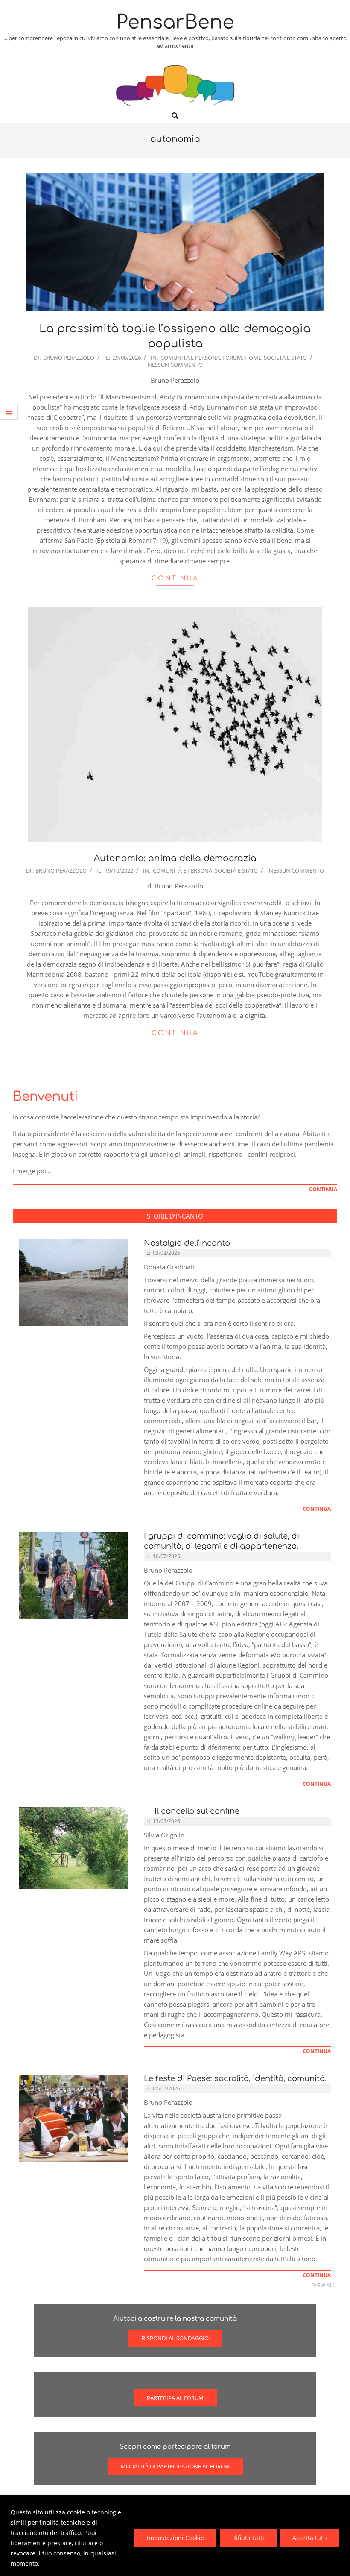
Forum (232, 358)
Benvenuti (45, 1097)
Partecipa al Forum (175, 2398)
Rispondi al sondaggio (175, 2338)
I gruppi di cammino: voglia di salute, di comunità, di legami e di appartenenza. (222, 1541)
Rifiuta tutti (248, 2538)
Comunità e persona (190, 358)
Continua (175, 579)
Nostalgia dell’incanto (187, 1243)
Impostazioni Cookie (175, 2538)
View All (324, 2285)
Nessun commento (175, 365)
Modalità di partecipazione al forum (175, 2466)
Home (253, 358)
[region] (175, 2535)
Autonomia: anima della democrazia (175, 858)
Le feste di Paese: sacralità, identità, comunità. (235, 2078)
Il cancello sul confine (195, 1811)
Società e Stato (285, 358)
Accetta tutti (310, 2538)
